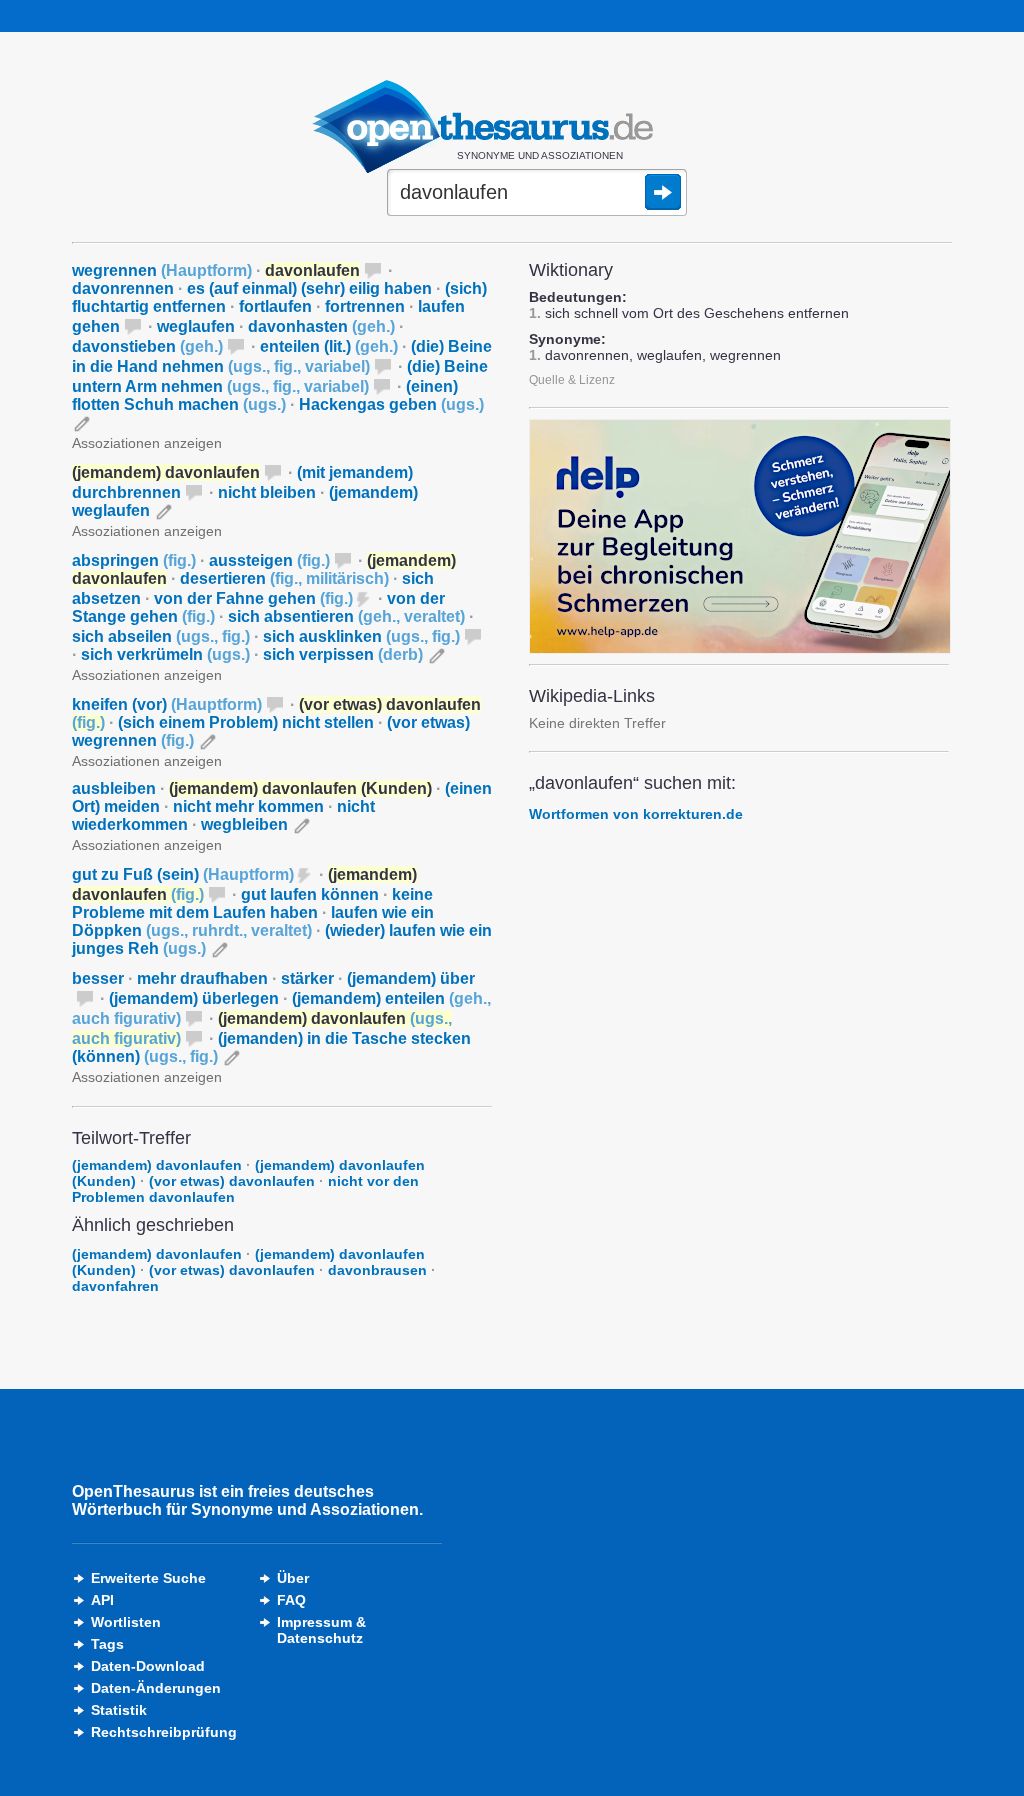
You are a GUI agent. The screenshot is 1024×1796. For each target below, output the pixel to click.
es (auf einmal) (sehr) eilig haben (309, 288)
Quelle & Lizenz (572, 380)
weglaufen (196, 326)
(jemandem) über (411, 978)
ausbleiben (114, 788)
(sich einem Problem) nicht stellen (246, 722)
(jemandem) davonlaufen (157, 1165)
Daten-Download (148, 1666)
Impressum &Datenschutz (321, 1630)
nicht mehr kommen (248, 806)
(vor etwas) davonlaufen (232, 1181)
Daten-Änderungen (156, 1688)
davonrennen (123, 288)
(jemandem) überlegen (194, 998)
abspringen (134, 560)
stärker (307, 978)
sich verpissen (343, 654)
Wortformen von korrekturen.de (636, 814)
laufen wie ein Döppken (253, 921)
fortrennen (365, 306)
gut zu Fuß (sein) (183, 874)
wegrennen (162, 270)
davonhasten (321, 326)
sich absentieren (346, 616)
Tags (107, 1644)
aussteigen (269, 560)
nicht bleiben (267, 492)
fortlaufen (275, 306)
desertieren (284, 578)
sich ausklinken (361, 636)
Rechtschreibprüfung (164, 1732)
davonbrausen (377, 1270)
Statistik (119, 1710)
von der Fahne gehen (253, 598)
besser (98, 978)
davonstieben (147, 346)
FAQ (291, 1600)
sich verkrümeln (165, 654)
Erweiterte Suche (148, 1578)
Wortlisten (126, 1622)
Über (293, 1578)
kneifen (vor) (167, 704)
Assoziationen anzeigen (147, 443)
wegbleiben (244, 824)
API (102, 1600)
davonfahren (115, 1286)
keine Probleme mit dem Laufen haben (252, 903)
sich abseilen (161, 636)
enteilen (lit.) (329, 346)
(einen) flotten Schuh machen (265, 395)
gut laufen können (310, 894)
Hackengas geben (391, 404)
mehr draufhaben (202, 978)
